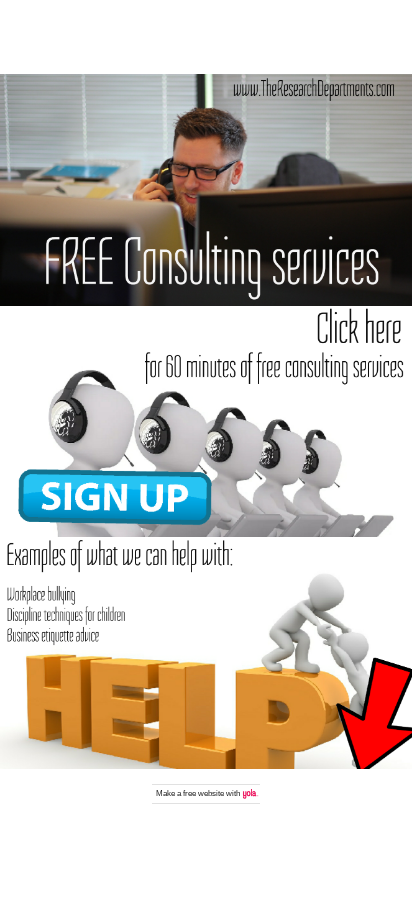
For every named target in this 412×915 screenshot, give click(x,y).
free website (203, 793)
